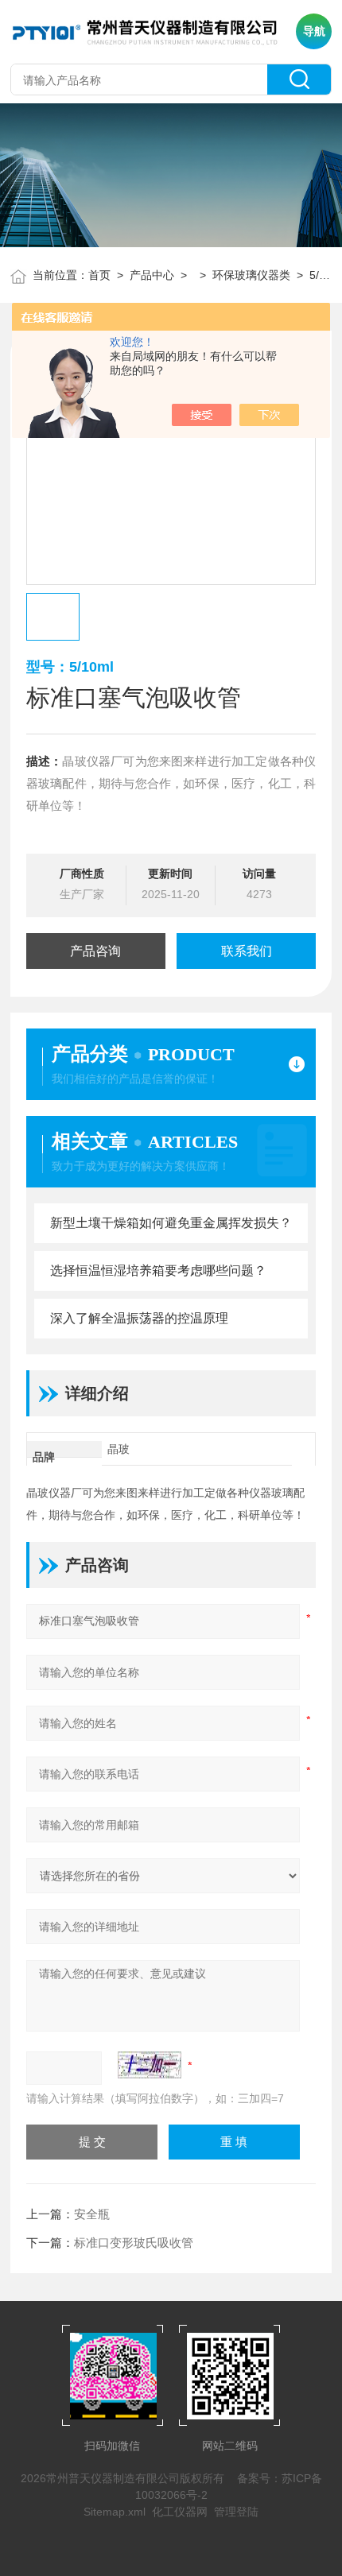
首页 (99, 275)
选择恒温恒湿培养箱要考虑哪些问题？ (158, 1271)
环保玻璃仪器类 (251, 275)
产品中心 (152, 275)
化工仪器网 (180, 2512)
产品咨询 (95, 951)
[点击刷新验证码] (150, 2065)
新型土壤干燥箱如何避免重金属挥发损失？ (171, 1223)
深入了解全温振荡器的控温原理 (139, 1318)
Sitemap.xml (115, 2512)
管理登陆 (236, 2512)
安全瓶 (92, 2214)
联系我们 (247, 951)
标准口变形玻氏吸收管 (134, 2243)
